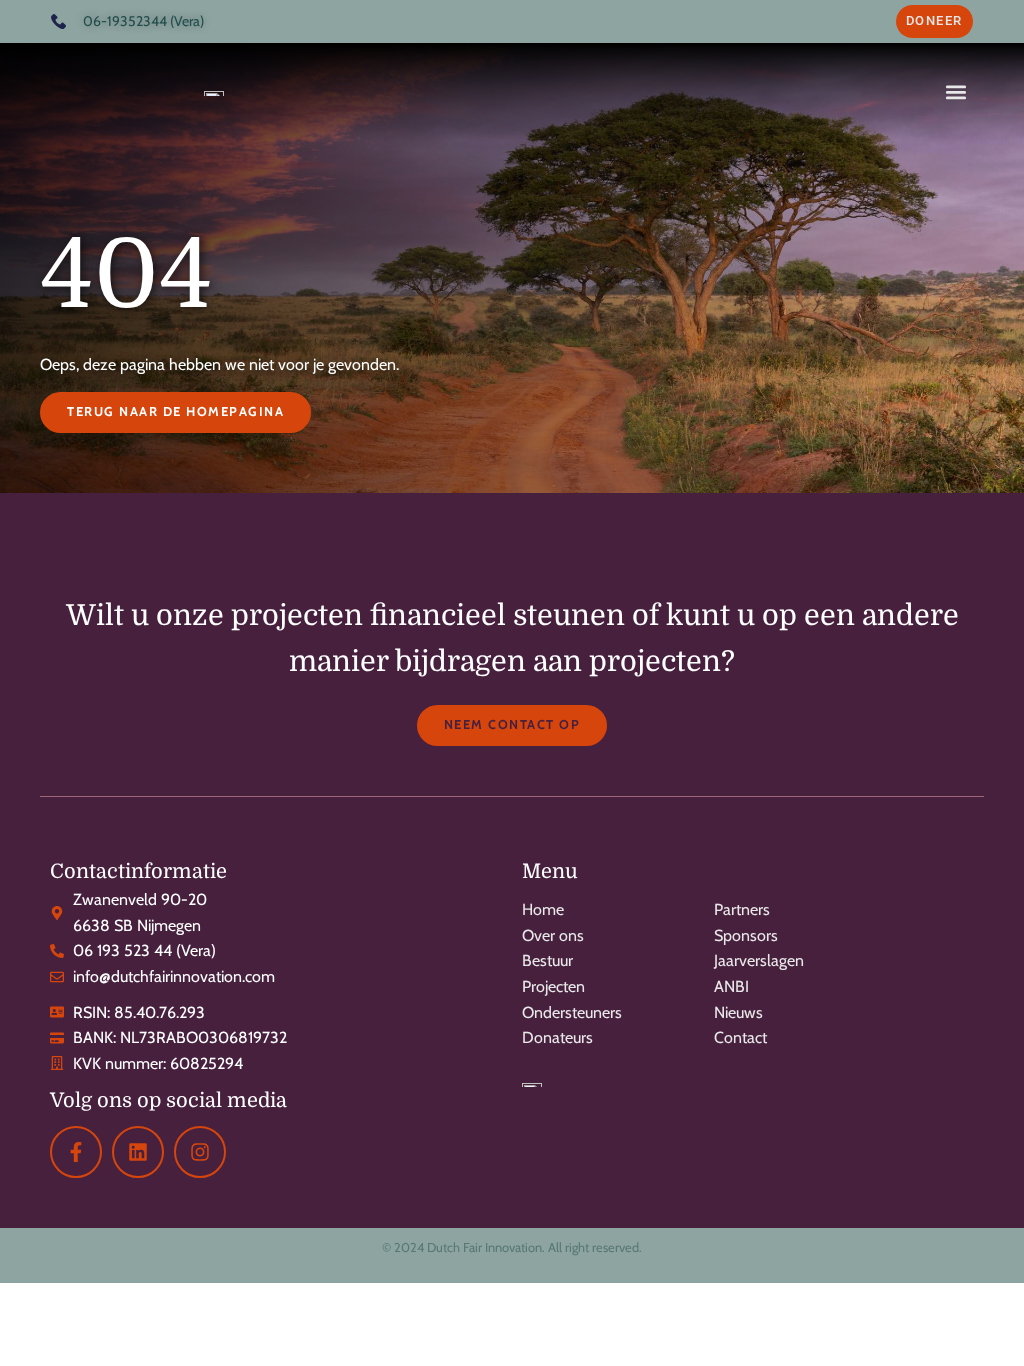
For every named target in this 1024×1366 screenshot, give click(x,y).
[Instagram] (200, 1152)
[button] (956, 91)
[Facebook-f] (76, 1152)
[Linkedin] (138, 1152)
